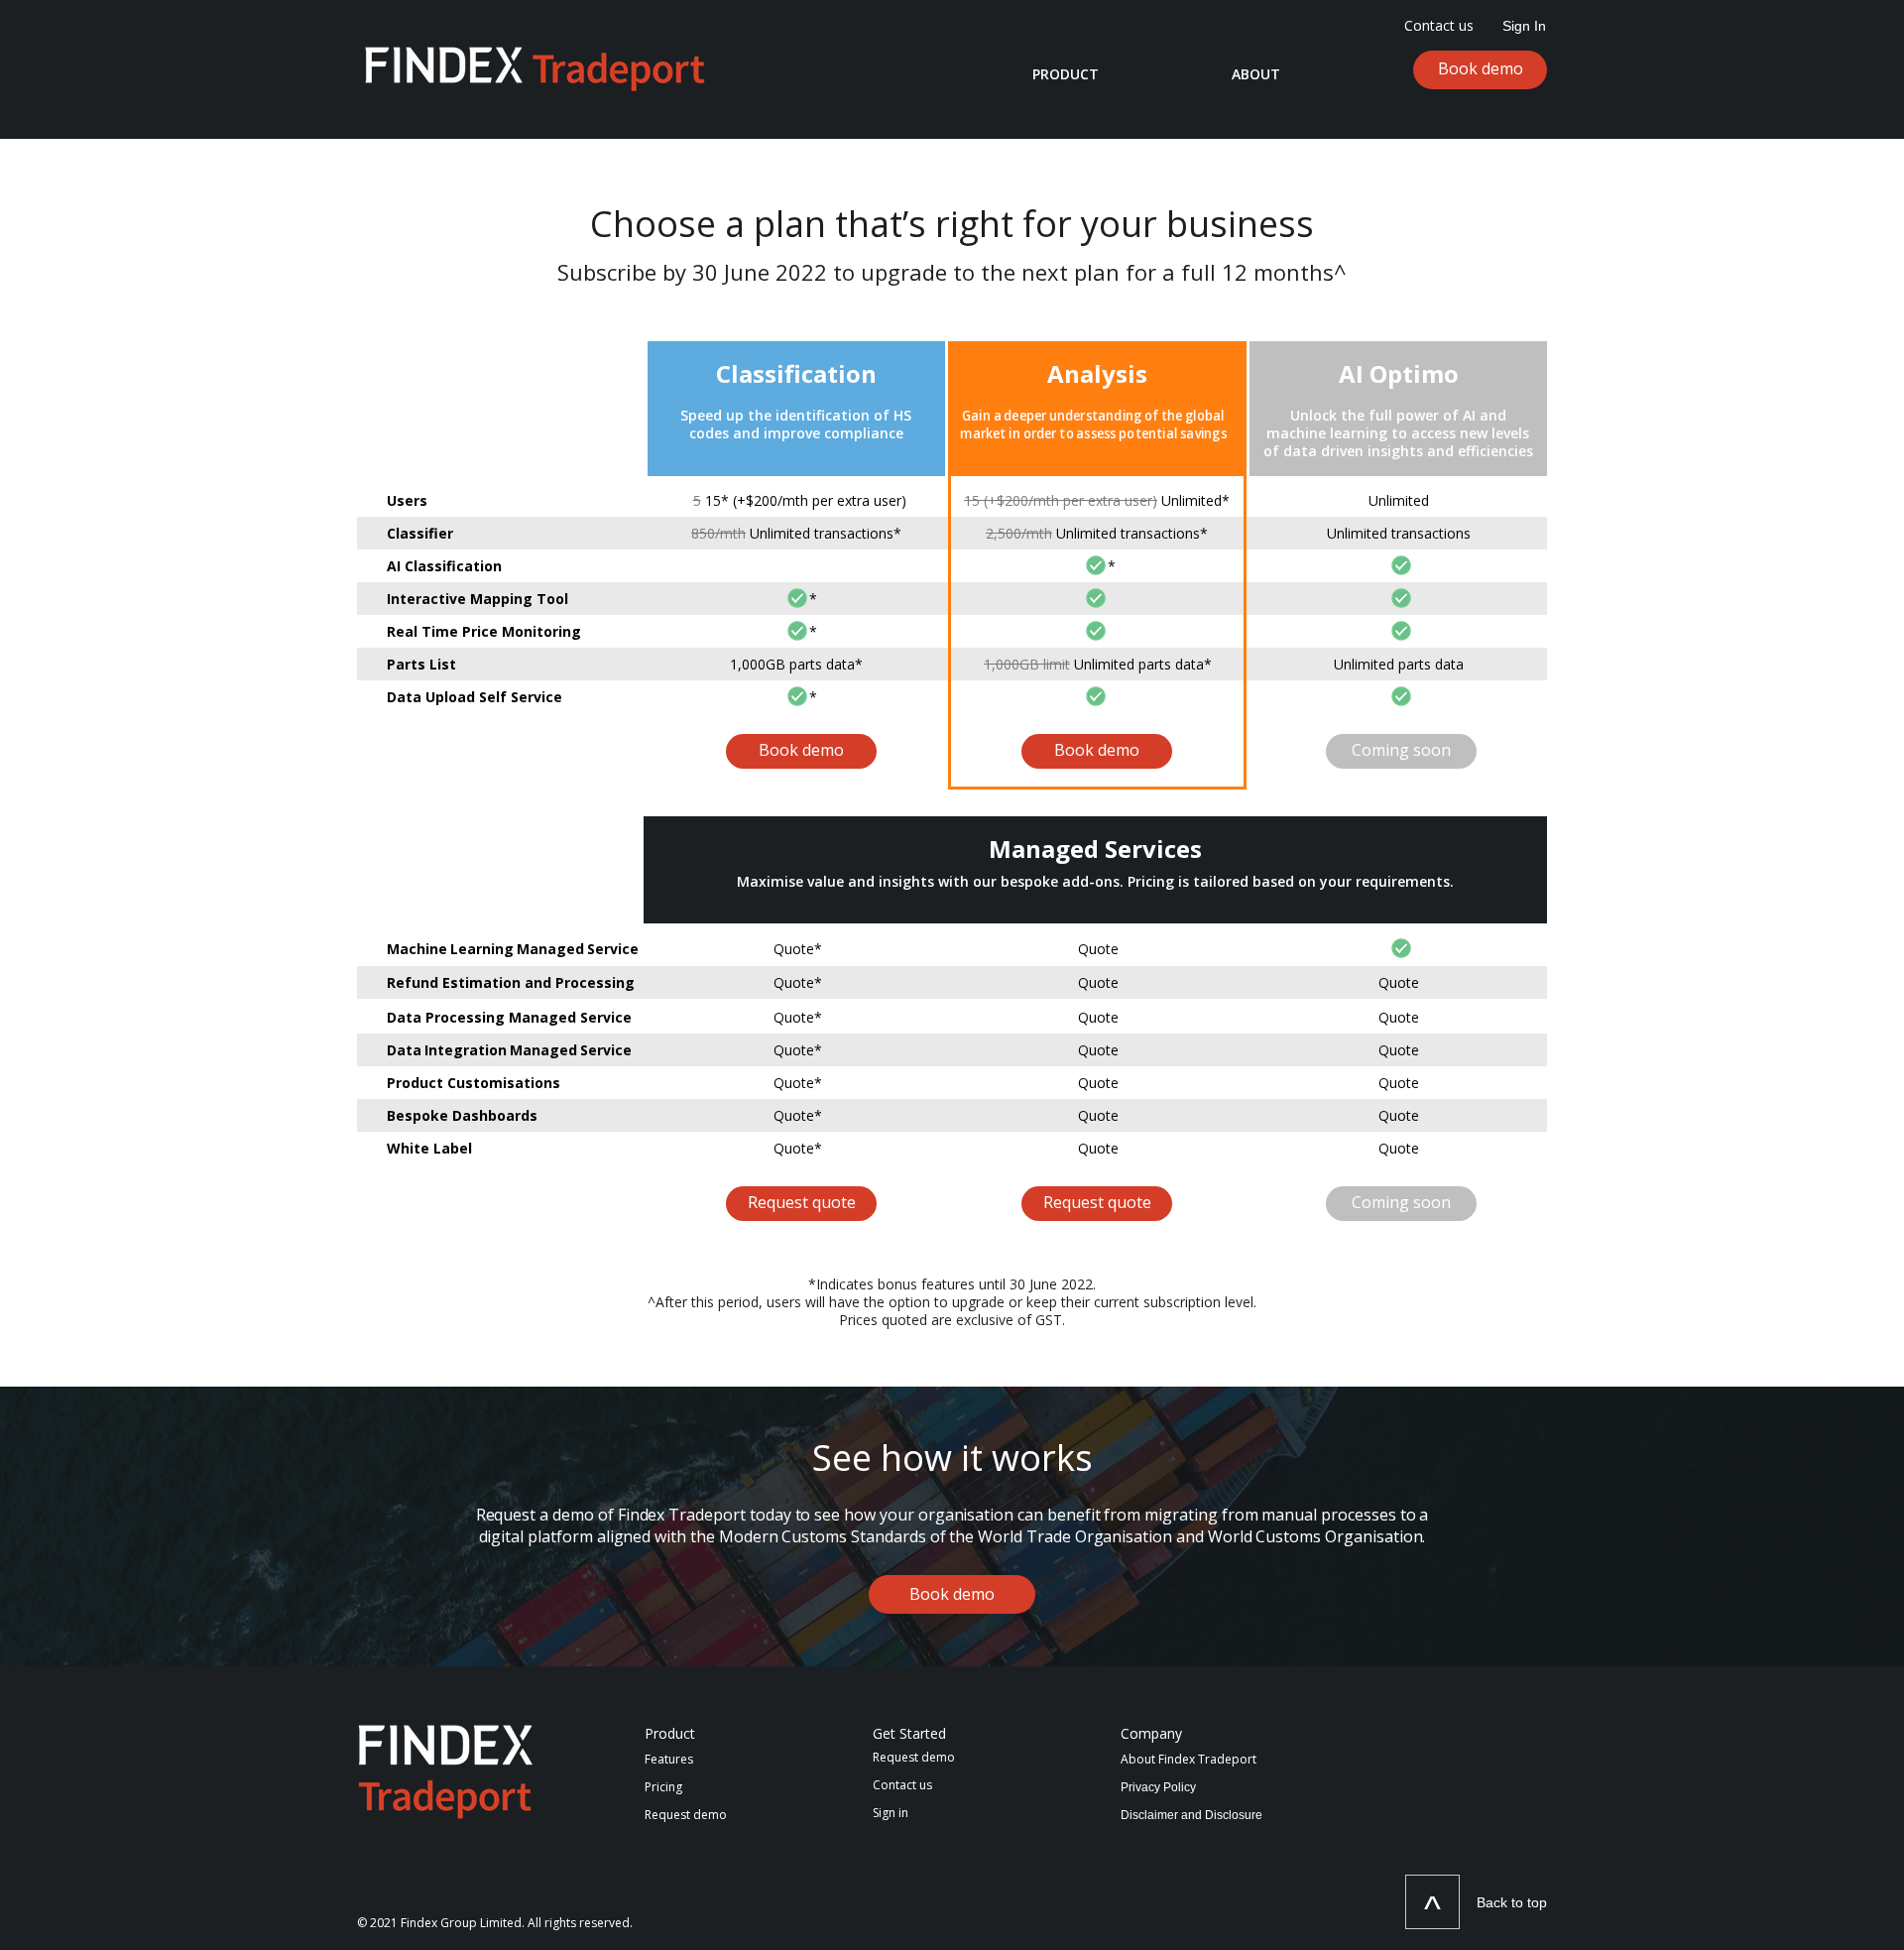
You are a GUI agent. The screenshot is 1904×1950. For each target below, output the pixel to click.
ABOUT (1256, 74)
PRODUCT (1066, 74)
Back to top (1512, 1902)
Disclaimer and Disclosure (1191, 1815)
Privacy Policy (1158, 1787)
